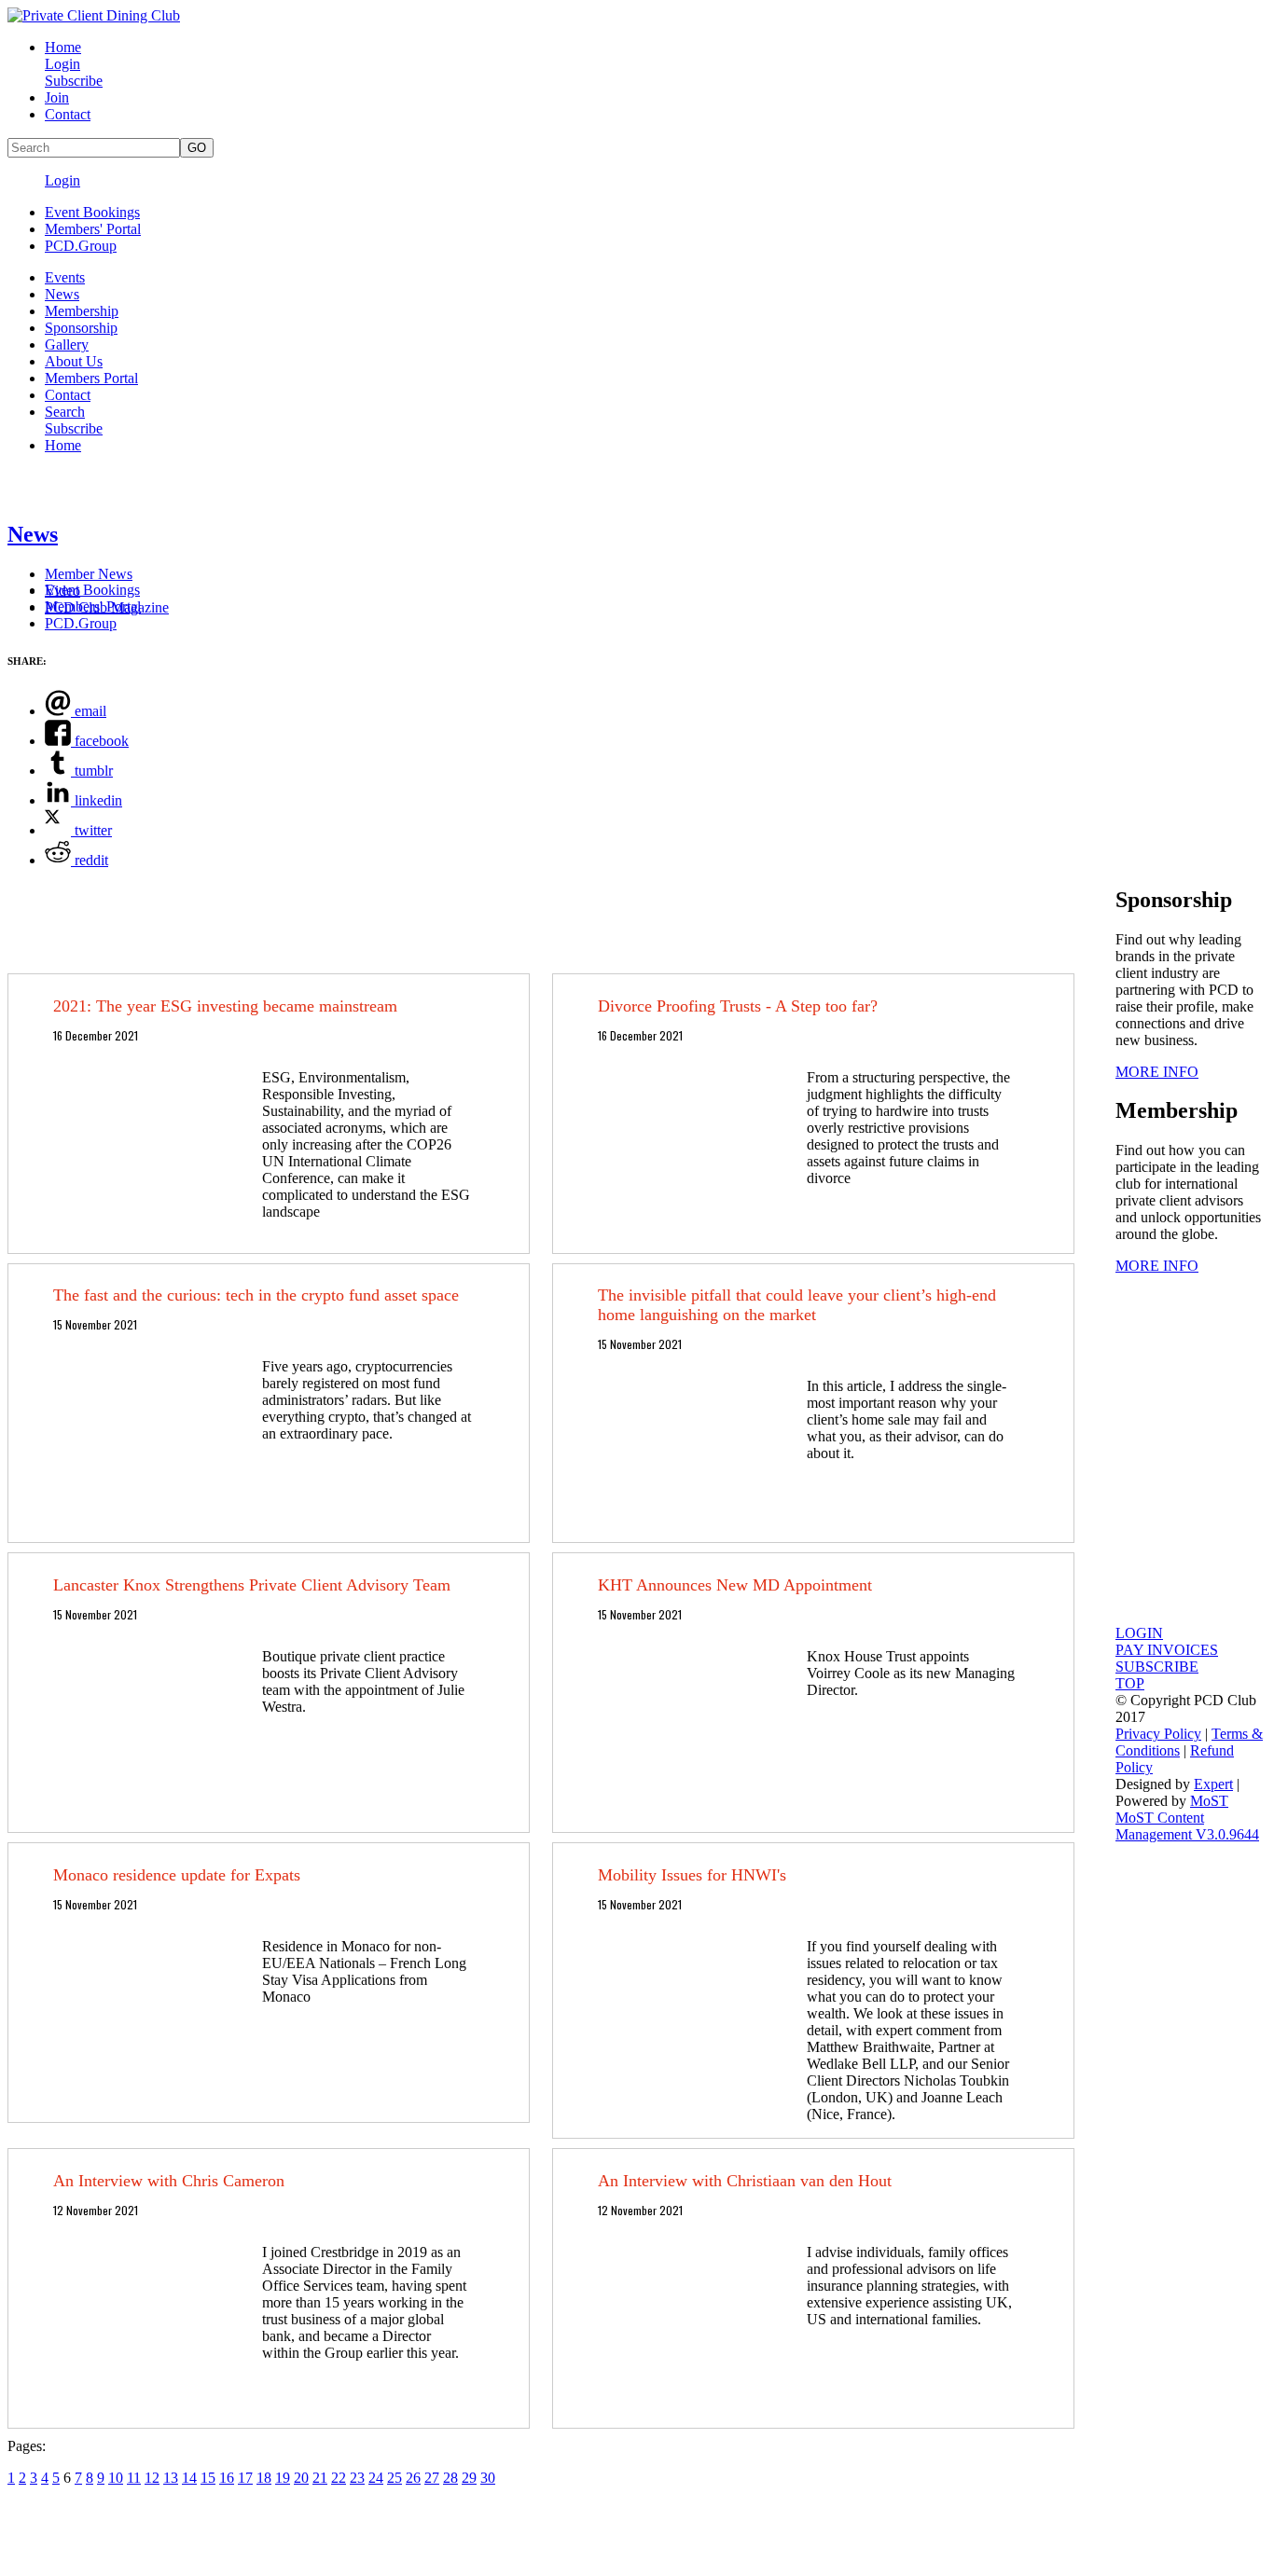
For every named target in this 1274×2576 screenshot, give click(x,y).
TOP (1130, 1683)
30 (488, 2478)
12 (152, 2478)
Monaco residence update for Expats (177, 1875)
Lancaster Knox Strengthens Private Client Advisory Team (252, 1585)
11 (134, 2478)
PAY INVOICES (1167, 1650)
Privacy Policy (1158, 1734)
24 (376, 2478)
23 (357, 2478)
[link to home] (94, 15)
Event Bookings (92, 212)
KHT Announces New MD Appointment (735, 1585)
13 (171, 2478)
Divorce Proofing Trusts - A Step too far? (738, 1006)
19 (283, 2478)
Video (62, 591)
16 (227, 2478)
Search (65, 412)
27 (432, 2478)
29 (469, 2478)
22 (339, 2478)
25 (395, 2478)
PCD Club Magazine (107, 607)
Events (65, 277)
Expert (1213, 1784)
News (62, 294)
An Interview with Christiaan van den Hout (745, 2181)
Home (63, 47)
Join (57, 97)
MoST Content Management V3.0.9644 (1187, 1826)
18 (264, 2478)
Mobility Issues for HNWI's (692, 1875)
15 (208, 2478)
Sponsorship (81, 328)
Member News (89, 574)
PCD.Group (81, 246)
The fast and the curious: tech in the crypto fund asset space (256, 1295)
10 (116, 2478)
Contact (68, 114)
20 (301, 2478)
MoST (1209, 1801)
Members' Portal (93, 229)
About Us (74, 361)
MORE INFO (1157, 1072)
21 (320, 2478)
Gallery (67, 344)
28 (450, 2478)
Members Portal (91, 378)
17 (245, 2478)
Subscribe (74, 81)
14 (189, 2478)
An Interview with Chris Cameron (169, 2181)
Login (62, 64)
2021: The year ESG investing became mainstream (225, 1006)
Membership (82, 311)
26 (413, 2478)
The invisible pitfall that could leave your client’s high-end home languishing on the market (797, 1305)
